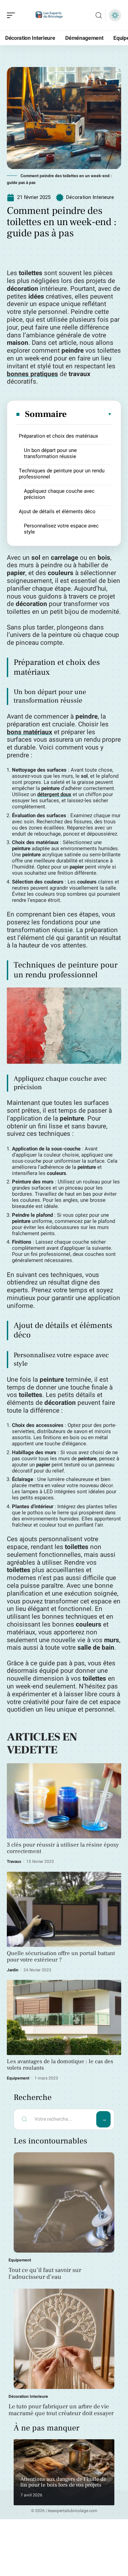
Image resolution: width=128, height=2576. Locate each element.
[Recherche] (99, 15)
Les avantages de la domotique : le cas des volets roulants (60, 2065)
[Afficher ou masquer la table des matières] (90, 414)
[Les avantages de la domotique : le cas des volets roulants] (64, 2017)
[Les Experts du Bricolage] (49, 15)
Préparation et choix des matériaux (58, 436)
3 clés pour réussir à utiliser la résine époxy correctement (63, 1848)
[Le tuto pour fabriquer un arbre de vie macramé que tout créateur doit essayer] (64, 2339)
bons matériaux (30, 732)
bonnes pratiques (32, 374)
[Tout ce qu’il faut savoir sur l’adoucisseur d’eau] (64, 2202)
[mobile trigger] (13, 15)
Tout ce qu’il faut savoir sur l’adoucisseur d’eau (45, 2274)
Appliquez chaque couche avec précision (59, 494)
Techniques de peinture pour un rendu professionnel (62, 474)
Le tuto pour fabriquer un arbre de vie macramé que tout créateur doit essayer (61, 2410)
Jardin (13, 1970)
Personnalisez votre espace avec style (61, 529)
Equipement (18, 2078)
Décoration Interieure (90, 197)
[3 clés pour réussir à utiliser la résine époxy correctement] (64, 1801)
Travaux (14, 1862)
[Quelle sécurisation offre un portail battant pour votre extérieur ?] (64, 1909)
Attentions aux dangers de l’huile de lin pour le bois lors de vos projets (63, 2482)
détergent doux (54, 794)
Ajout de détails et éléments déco (57, 511)
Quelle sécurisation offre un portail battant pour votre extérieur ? (61, 1957)
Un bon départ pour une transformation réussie (50, 453)
